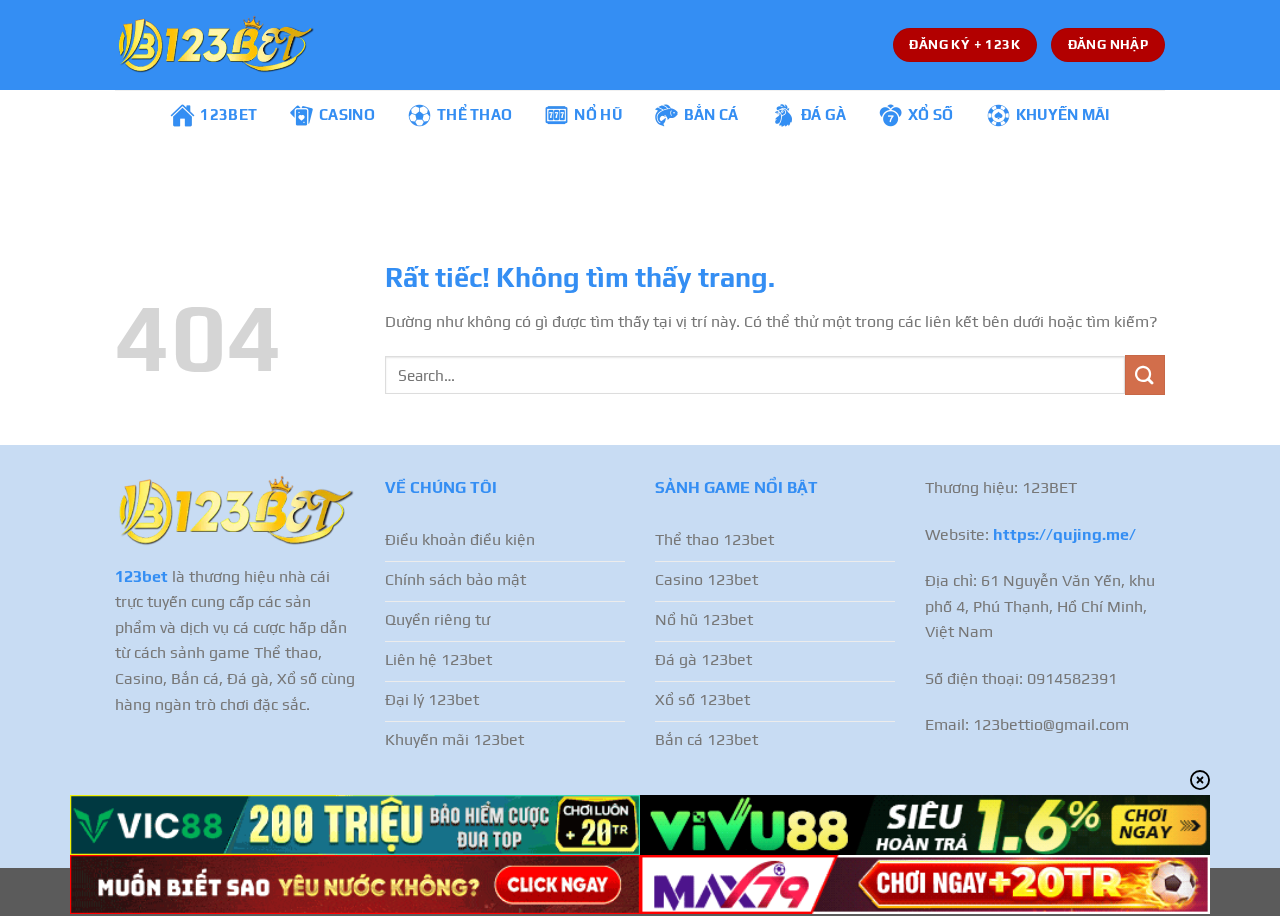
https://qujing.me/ (1064, 534)
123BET (228, 114)
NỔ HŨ (598, 114)
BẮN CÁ (711, 114)
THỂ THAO (474, 114)
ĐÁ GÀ (824, 114)
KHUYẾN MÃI (1063, 114)
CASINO (347, 114)
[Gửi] (1145, 374)
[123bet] (215, 45)
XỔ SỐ (931, 114)
